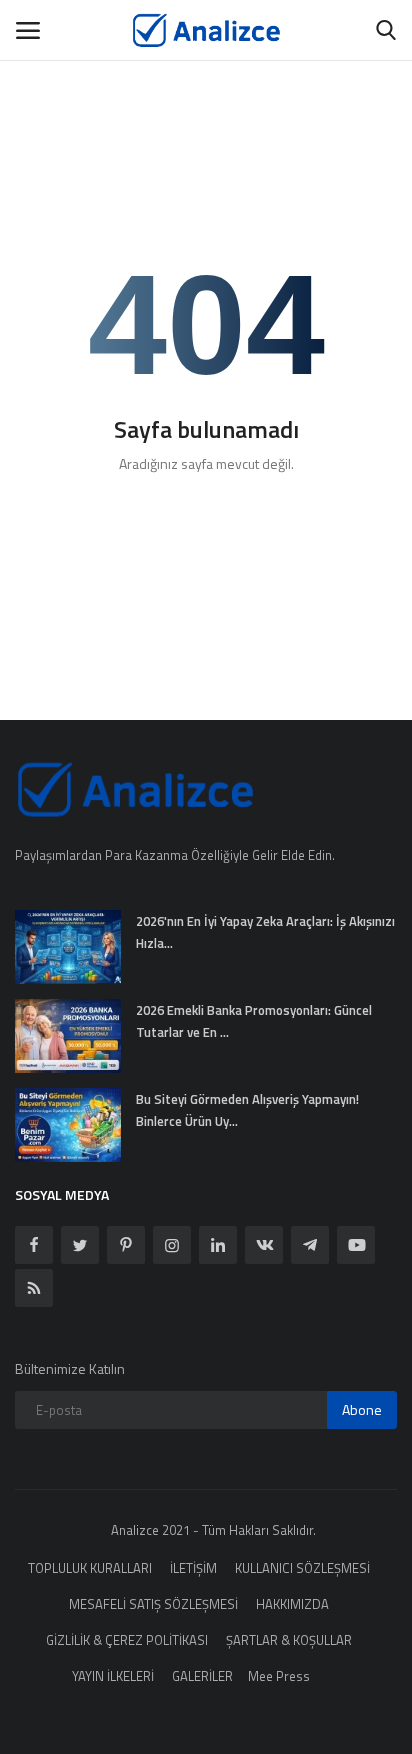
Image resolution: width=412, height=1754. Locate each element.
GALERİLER (202, 1676)
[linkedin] (218, 1245)
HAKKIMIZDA (292, 1604)
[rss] (34, 1288)
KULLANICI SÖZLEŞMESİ (302, 1568)
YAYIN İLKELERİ (113, 1676)
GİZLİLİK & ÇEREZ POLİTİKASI (127, 1640)
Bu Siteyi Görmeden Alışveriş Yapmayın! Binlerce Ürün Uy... (247, 1110)
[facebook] (34, 1245)
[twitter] (80, 1245)
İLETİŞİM (193, 1568)
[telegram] (310, 1245)
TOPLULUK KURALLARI (90, 1568)
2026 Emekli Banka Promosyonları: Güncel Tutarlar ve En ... (254, 1021)
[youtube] (356, 1245)
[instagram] (172, 1245)
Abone (362, 1409)
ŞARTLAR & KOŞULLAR (289, 1640)
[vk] (264, 1245)
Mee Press (279, 1676)
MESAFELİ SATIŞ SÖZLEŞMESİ (153, 1604)
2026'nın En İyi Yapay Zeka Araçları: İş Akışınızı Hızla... (265, 932)
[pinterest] (126, 1245)
